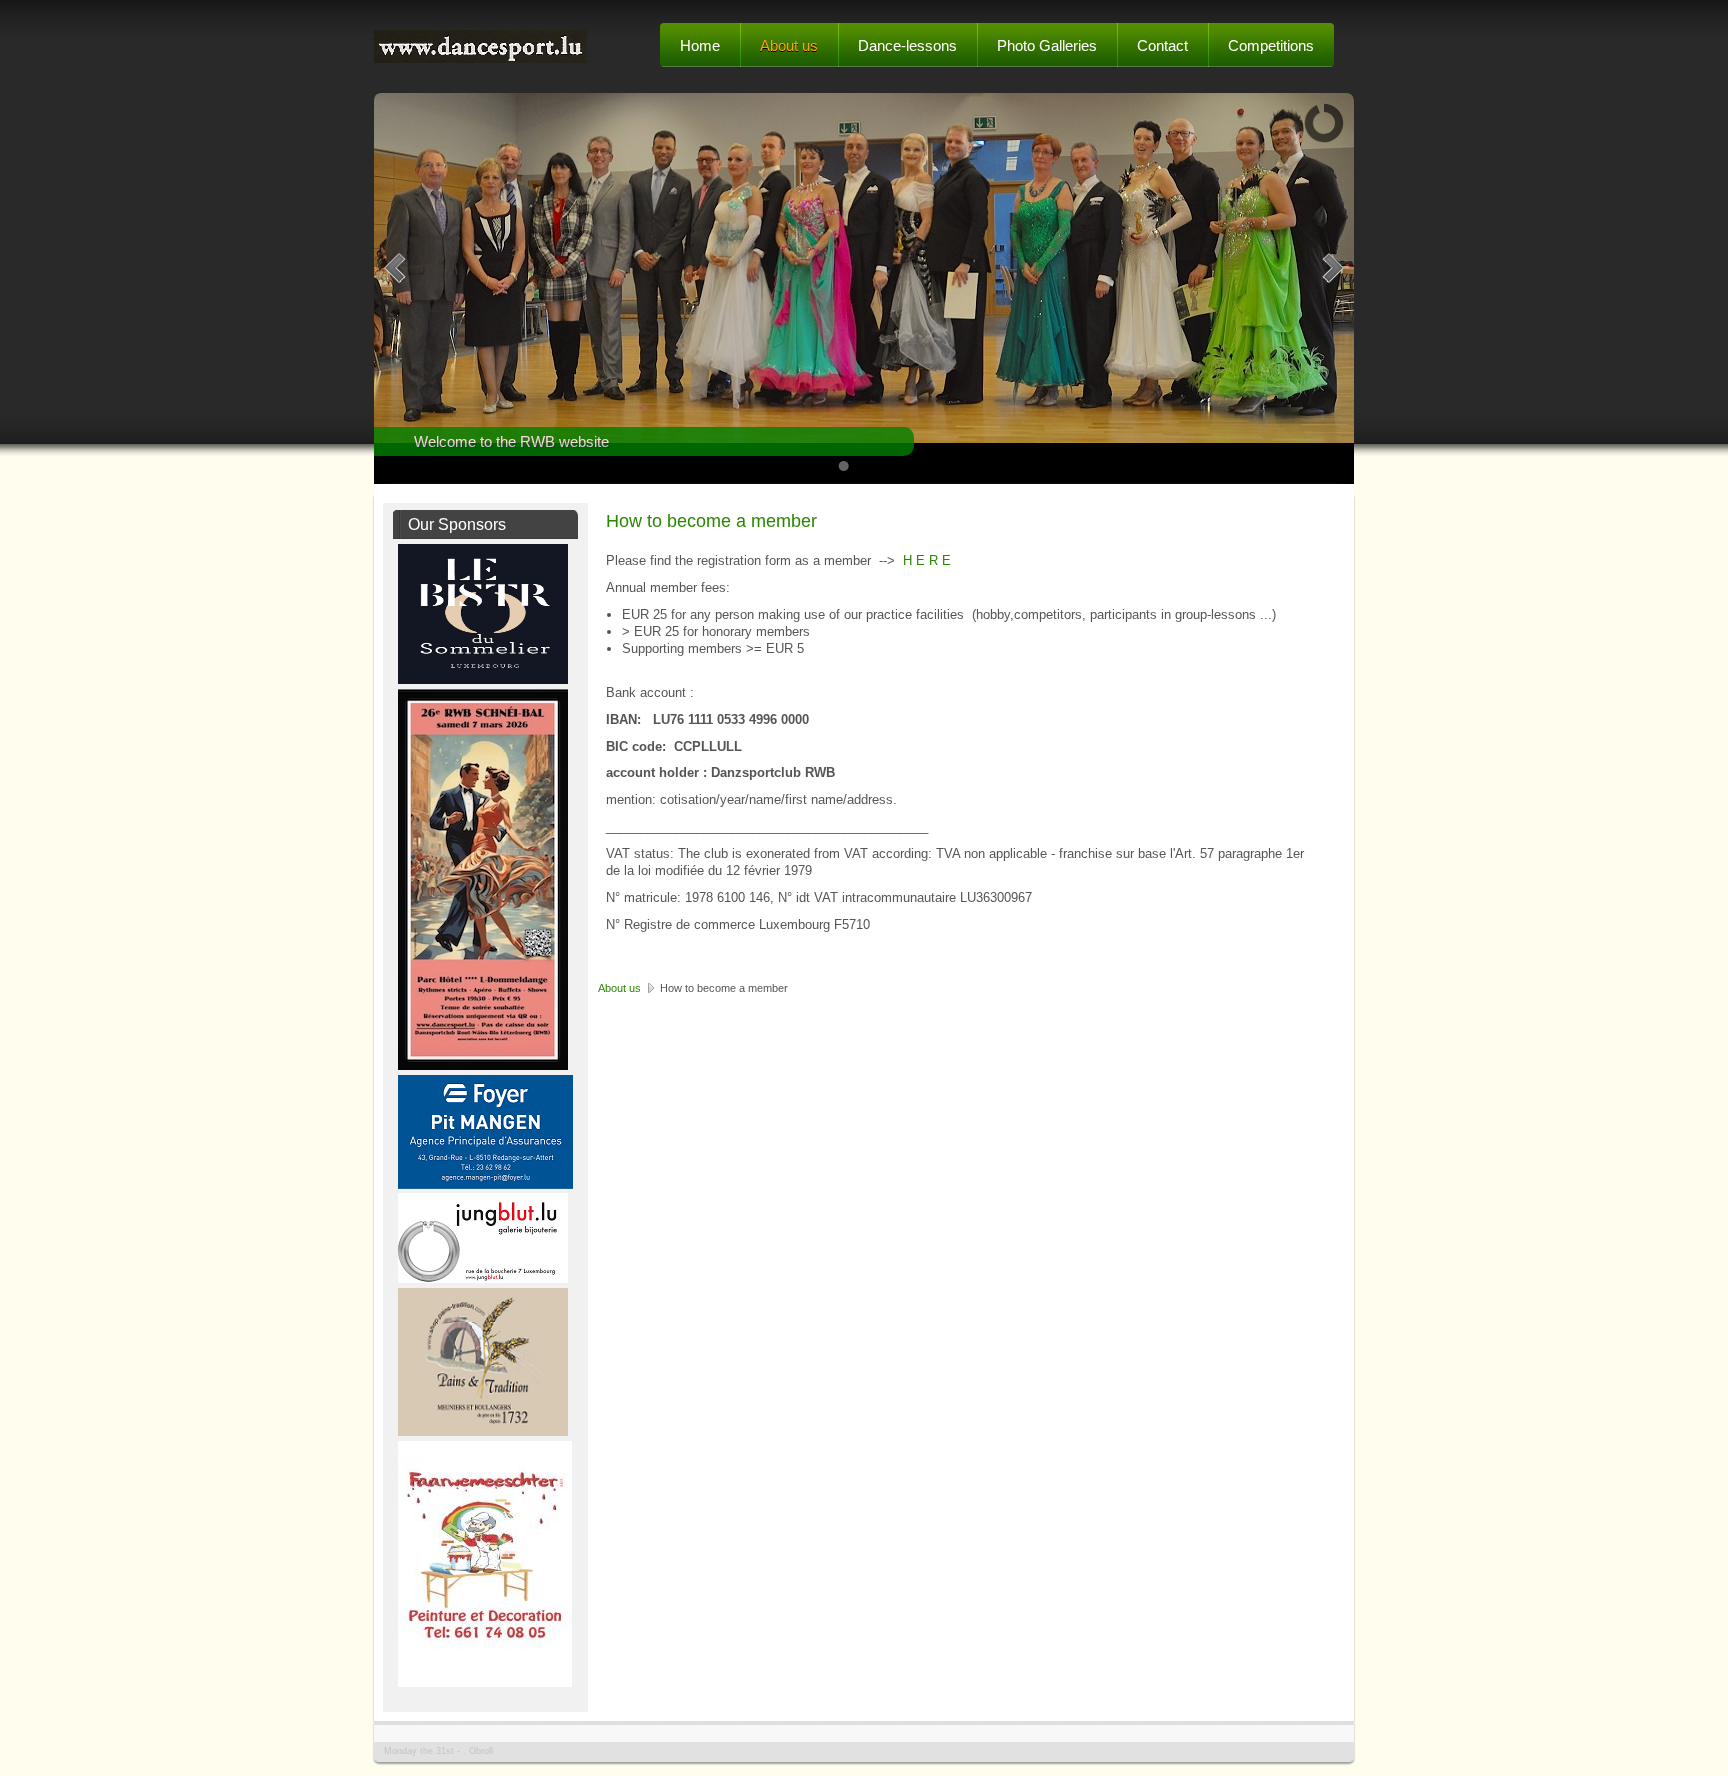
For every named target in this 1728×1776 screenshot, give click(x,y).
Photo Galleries (1047, 45)
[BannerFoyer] (485, 1184)
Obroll (481, 1751)
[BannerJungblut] (483, 1278)
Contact (1162, 45)
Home (700, 45)
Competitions (1271, 45)
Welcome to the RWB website (511, 441)
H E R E (925, 560)
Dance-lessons (907, 45)
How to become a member (711, 521)
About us (789, 45)
